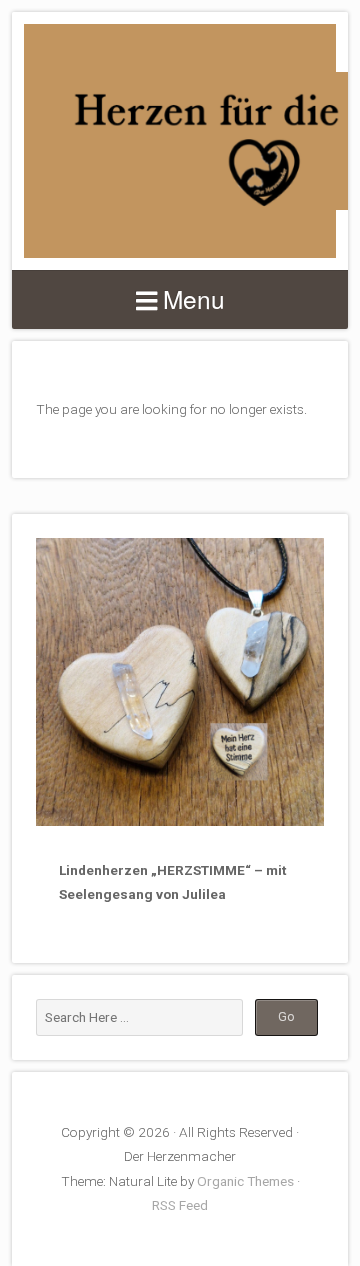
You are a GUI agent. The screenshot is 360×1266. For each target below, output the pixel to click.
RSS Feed (180, 1205)
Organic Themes (245, 1181)
